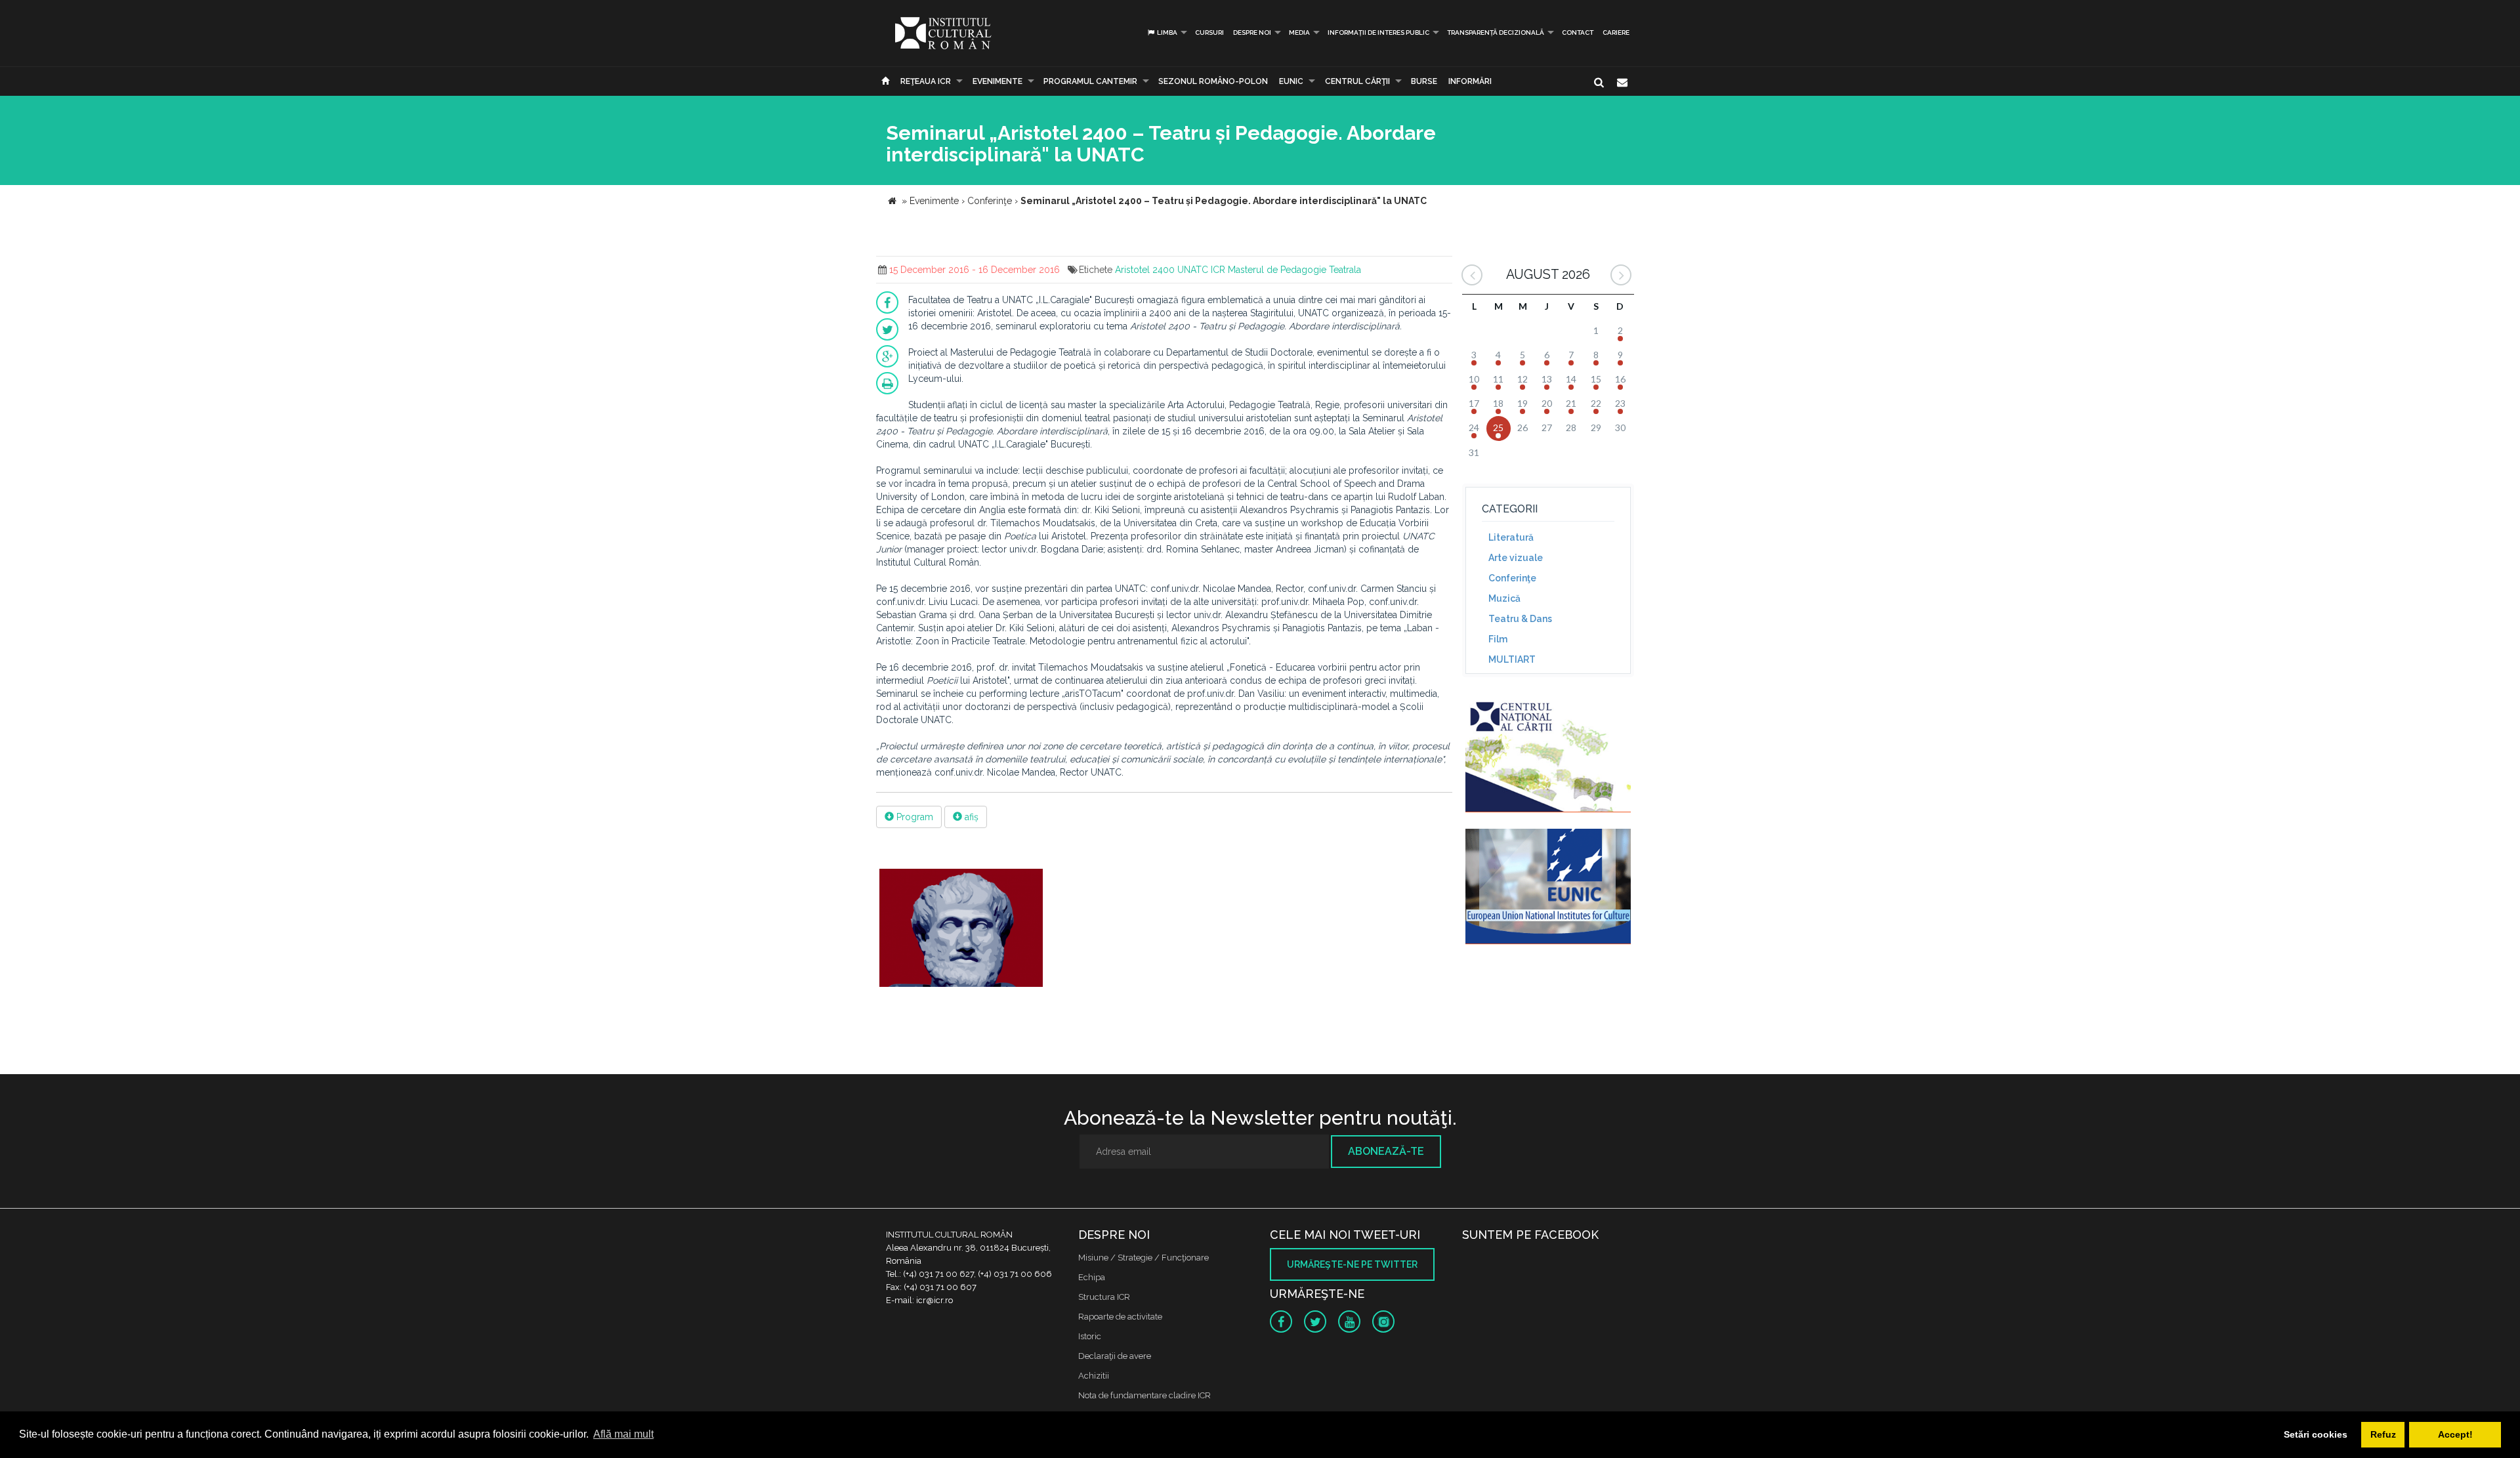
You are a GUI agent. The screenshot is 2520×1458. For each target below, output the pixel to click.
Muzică (1504, 598)
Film (1498, 639)
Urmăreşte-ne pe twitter (1352, 1264)
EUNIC (1291, 81)
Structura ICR (1104, 1297)
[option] (961, 929)
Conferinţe (1512, 578)
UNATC (1193, 270)
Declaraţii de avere (1115, 1356)
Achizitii (1094, 1376)
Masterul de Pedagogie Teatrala (1294, 270)
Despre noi (1252, 32)
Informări (1470, 81)
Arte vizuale (1516, 558)
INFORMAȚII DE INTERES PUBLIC (1378, 32)
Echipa (1092, 1277)
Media (1299, 32)
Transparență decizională (1496, 32)
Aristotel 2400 (1145, 270)
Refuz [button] (2383, 1434)
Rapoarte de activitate (1120, 1317)
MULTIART (1512, 659)
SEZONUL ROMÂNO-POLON (1213, 81)
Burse (1424, 81)
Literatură (1511, 537)
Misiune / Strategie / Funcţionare (1144, 1258)
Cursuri (1209, 32)
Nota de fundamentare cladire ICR (1144, 1395)
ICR (1218, 270)
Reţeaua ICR (926, 81)
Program (913, 817)
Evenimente (997, 81)
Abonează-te (1386, 1151)
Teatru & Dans (1520, 619)
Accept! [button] (2455, 1434)
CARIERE (1616, 32)
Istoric (1090, 1336)
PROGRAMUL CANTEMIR (1090, 81)
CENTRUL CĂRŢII (1357, 81)
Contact (1578, 32)
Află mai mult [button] (623, 1434)
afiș (970, 817)
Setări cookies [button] (2316, 1434)
